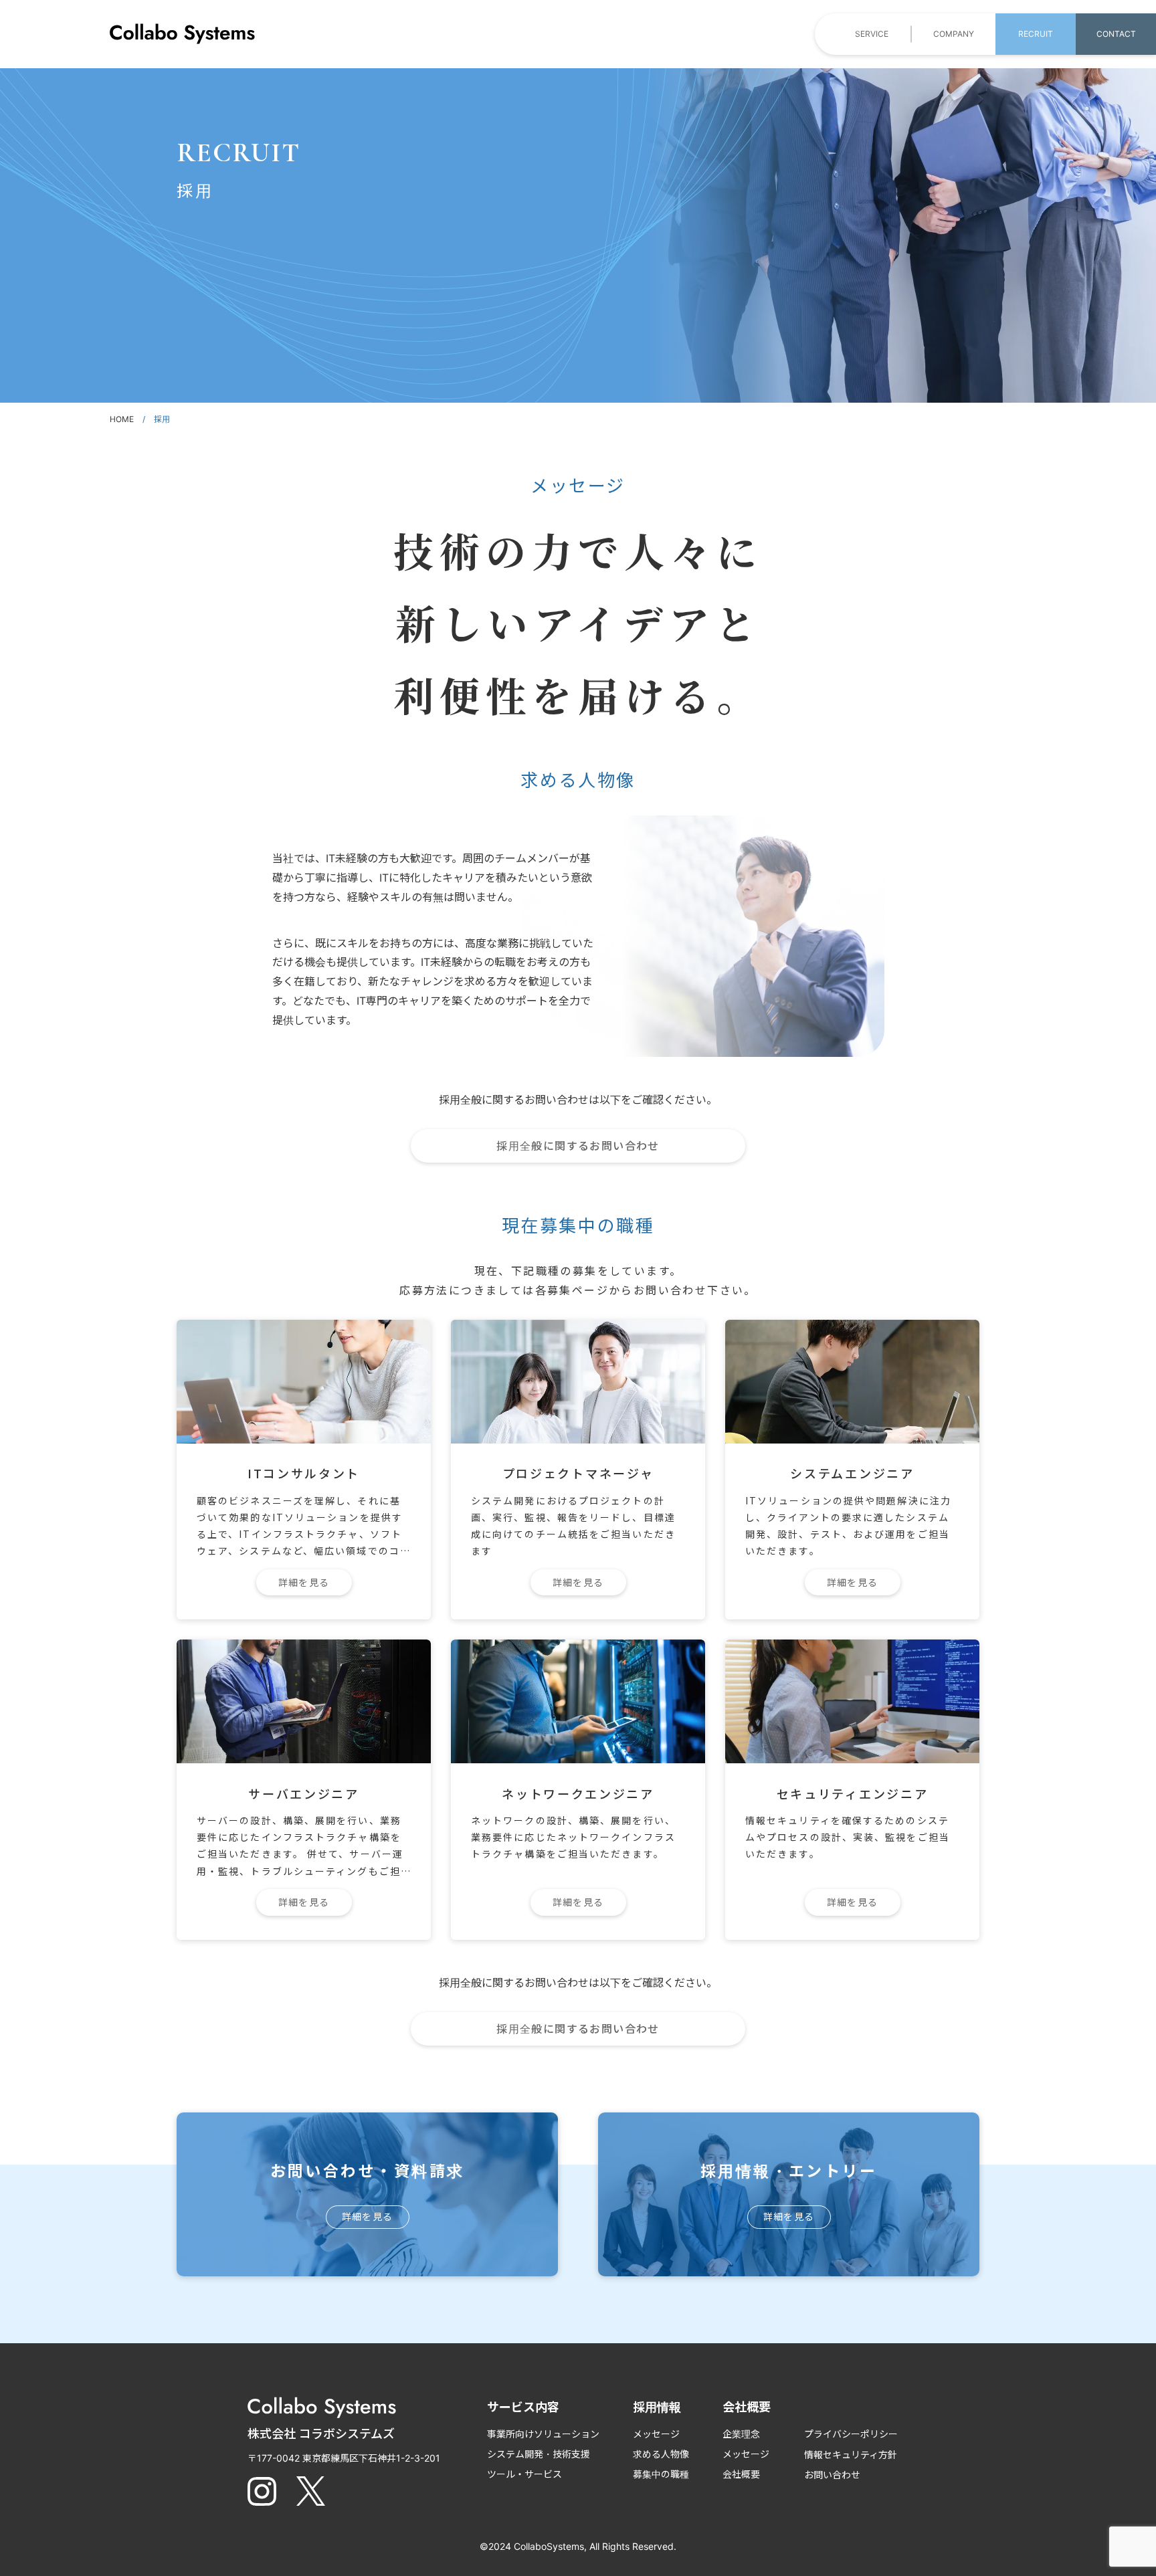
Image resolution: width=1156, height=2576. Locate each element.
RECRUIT (1036, 34)
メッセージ (656, 2434)
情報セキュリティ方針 (851, 2455)
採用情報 (657, 2407)
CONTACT (1116, 34)
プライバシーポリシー (851, 2434)
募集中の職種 (661, 2474)
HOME (122, 419)
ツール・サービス (524, 2474)
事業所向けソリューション (543, 2434)
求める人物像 (661, 2454)
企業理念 (741, 2434)
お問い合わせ (832, 2475)
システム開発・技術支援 (539, 2454)
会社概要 (741, 2474)
